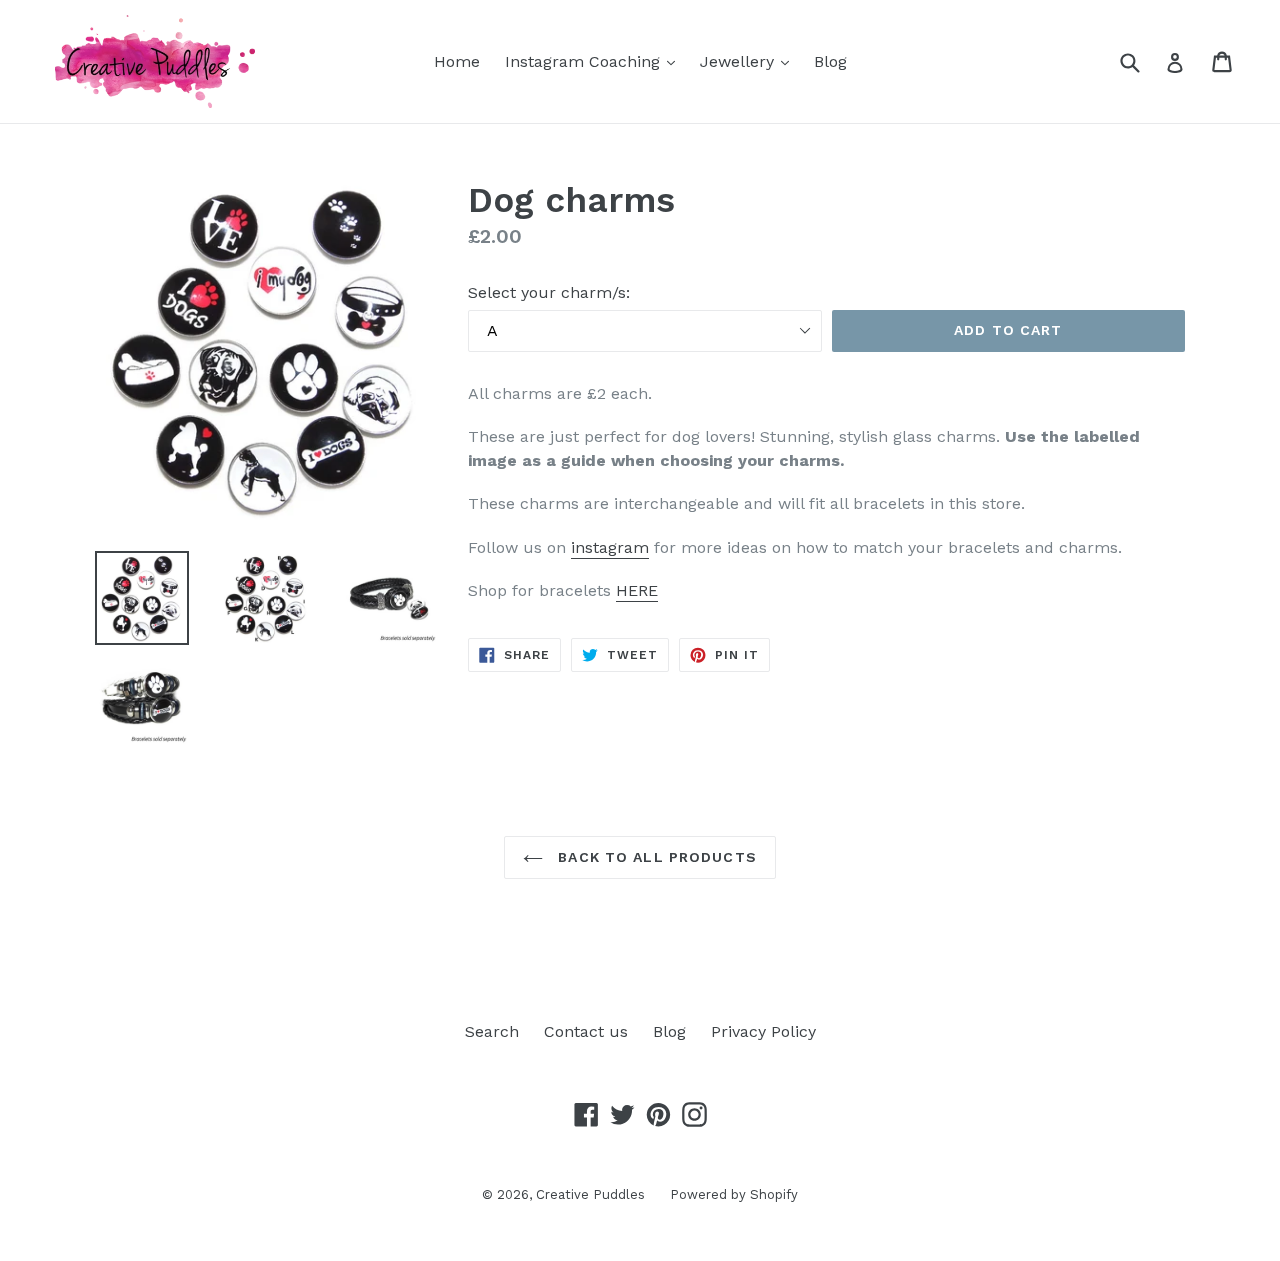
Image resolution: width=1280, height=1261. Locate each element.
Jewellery (749, 61)
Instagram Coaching (595, 61)
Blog (830, 61)
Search (492, 1031)
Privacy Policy (763, 1031)
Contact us (586, 1031)
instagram (610, 547)
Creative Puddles (590, 1194)
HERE (637, 590)
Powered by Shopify (734, 1194)
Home (457, 61)
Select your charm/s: (549, 292)
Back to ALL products (655, 857)
